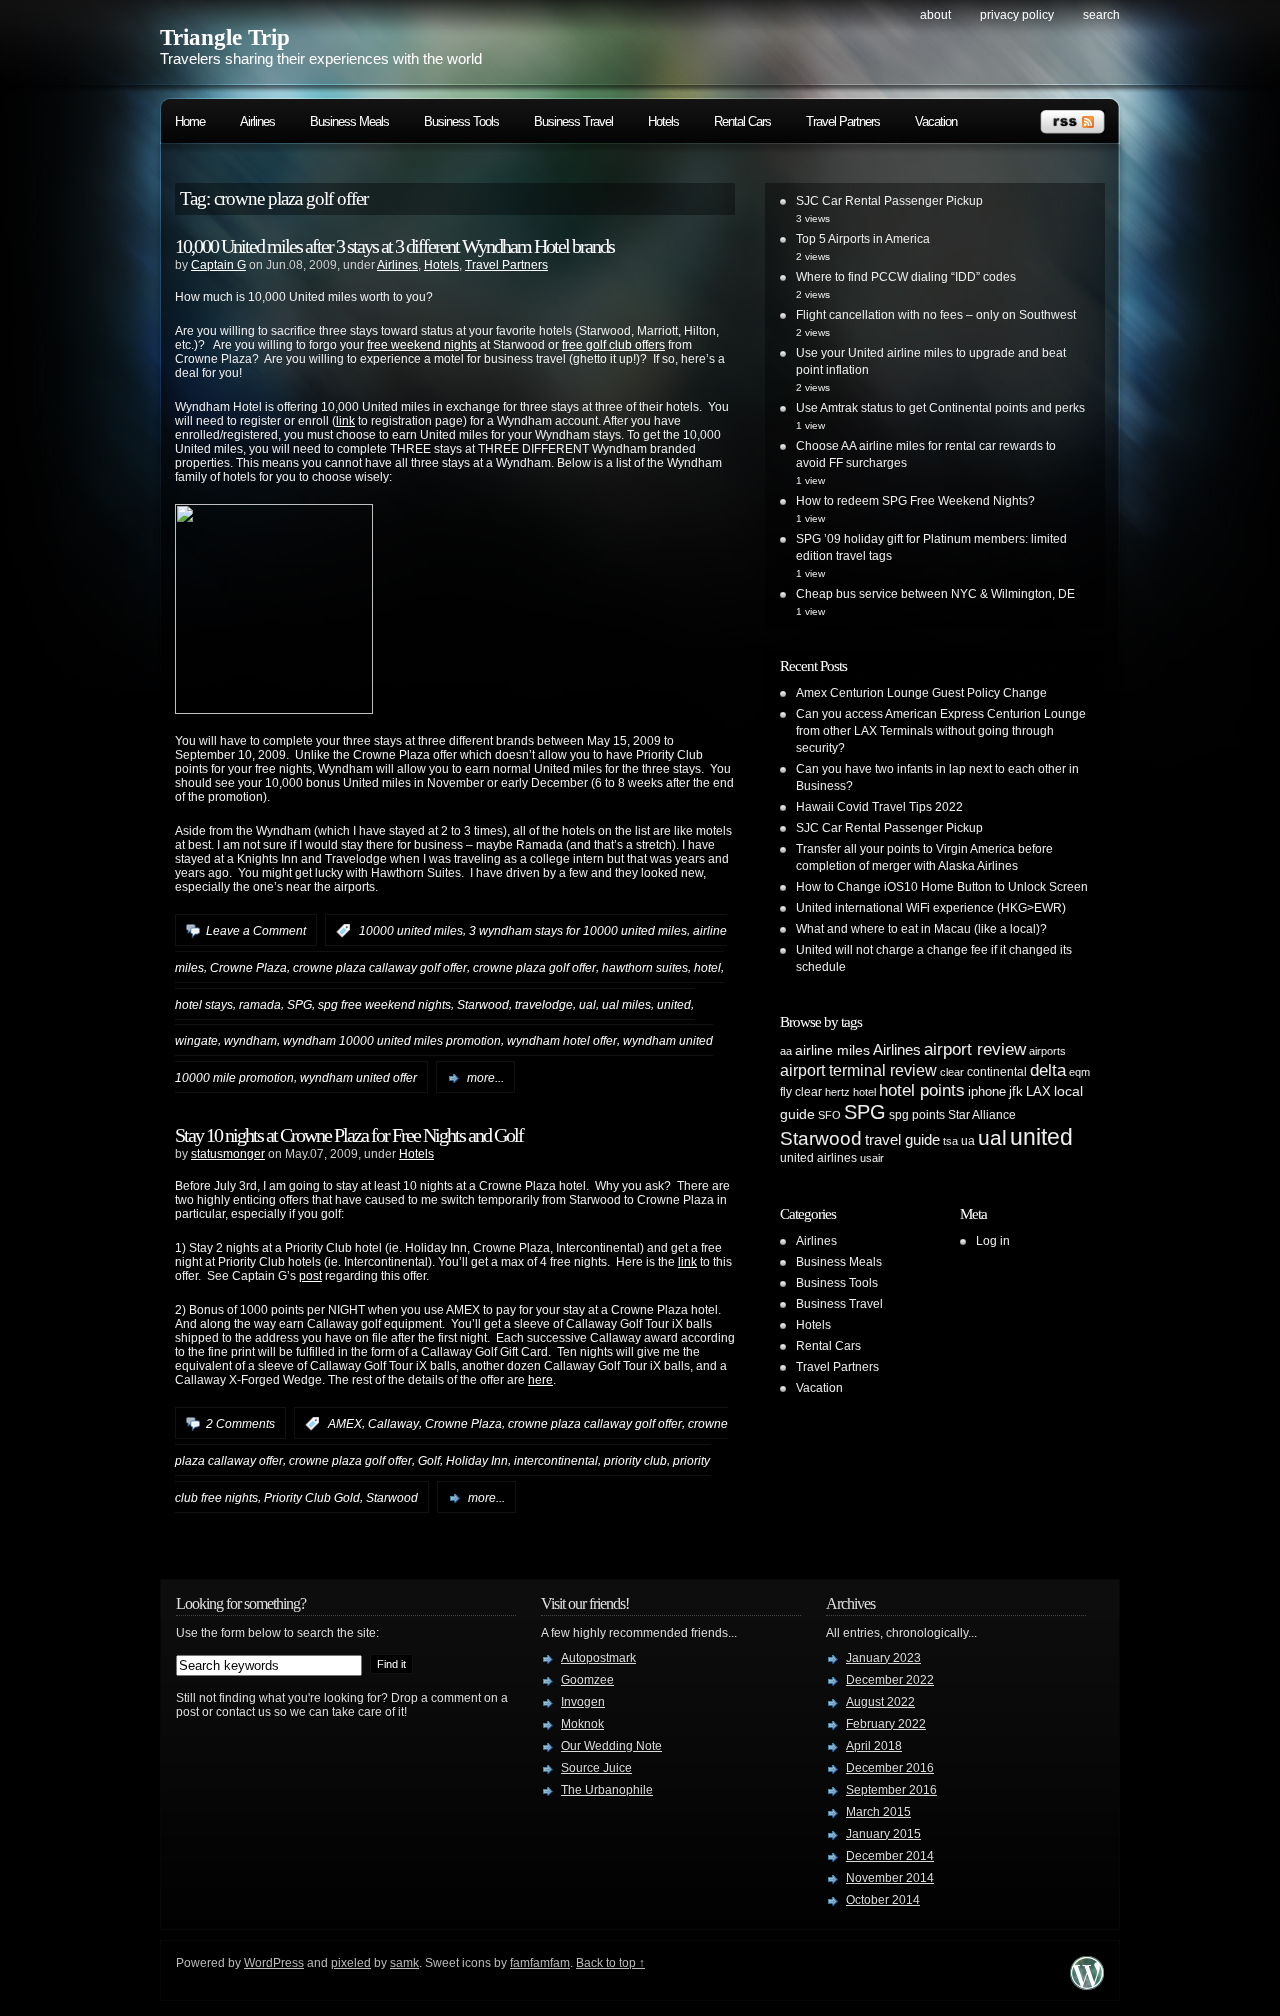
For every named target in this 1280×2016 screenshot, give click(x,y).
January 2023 (883, 1658)
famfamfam (540, 1963)
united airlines (818, 1158)
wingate (196, 1041)
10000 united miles (411, 931)
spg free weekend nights (384, 1004)
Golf (429, 1461)
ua (968, 1141)
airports (1047, 1051)
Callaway (393, 1424)
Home (190, 121)
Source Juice (596, 1768)
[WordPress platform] (1087, 1984)
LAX (1038, 1091)
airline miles (832, 1050)
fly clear (801, 1092)
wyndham (250, 1041)
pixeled (351, 1963)
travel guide (902, 1139)
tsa (950, 1141)
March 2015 (878, 1812)
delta (1048, 1070)
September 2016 (891, 1790)
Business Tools (461, 121)
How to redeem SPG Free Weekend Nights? (915, 501)
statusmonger (228, 1154)
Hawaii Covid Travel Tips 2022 (879, 807)
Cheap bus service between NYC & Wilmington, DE (935, 594)
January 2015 (883, 1834)
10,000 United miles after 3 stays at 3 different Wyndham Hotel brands (394, 246)
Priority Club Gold (312, 1498)
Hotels (663, 121)
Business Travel (573, 121)
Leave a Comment (256, 931)
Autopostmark (598, 1658)
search (1101, 15)
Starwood (483, 1004)
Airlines (257, 121)
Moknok (582, 1724)
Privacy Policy (1017, 15)
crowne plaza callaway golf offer (380, 968)
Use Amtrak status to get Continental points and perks (940, 408)
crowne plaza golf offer (534, 968)
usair (872, 1158)
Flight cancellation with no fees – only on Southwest (936, 315)
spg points (917, 1115)
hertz (837, 1092)
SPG (299, 1004)
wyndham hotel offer (562, 1041)
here (540, 1380)
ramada (260, 1004)
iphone (987, 1091)
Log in (993, 1241)
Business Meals (349, 121)
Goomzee (587, 1680)
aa (786, 1051)
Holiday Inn (477, 1461)
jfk (1016, 1091)
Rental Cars (742, 121)
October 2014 (883, 1900)
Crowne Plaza (248, 968)
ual (587, 1004)
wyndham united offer (358, 1078)
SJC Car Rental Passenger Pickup (889, 201)
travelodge (544, 1004)
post (310, 1276)
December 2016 (890, 1768)
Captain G (218, 265)
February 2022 (886, 1724)
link (345, 421)
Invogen (583, 1702)
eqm (1079, 1072)
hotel (707, 968)
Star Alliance (982, 1115)
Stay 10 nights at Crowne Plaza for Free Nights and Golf (349, 1135)
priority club (635, 1461)
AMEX (345, 1424)
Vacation (936, 121)
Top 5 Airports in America (863, 239)
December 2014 (890, 1856)
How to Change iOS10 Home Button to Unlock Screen (942, 887)
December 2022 (890, 1680)
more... (485, 1078)
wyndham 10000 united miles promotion (392, 1041)
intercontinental (556, 1461)
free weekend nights (422, 345)
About (935, 15)
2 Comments (240, 1424)
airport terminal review (858, 1070)
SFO (829, 1115)
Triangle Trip (225, 37)
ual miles (626, 1004)
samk (404, 1963)
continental (997, 1072)
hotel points (922, 1090)
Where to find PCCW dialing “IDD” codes (906, 277)
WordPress (274, 1963)
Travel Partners (843, 121)
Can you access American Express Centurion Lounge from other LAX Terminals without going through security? (941, 731)
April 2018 (874, 1746)
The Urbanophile (607, 1790)
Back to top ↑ (610, 1963)
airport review (975, 1049)
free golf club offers (613, 345)
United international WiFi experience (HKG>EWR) (931, 908)
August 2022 (880, 1702)
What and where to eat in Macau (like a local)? (921, 929)
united (674, 1004)
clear (952, 1072)
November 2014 (890, 1878)
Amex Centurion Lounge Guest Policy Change (921, 693)
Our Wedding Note (611, 1746)
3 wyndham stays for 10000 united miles (578, 931)
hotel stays (204, 1004)
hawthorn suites (645, 968)
